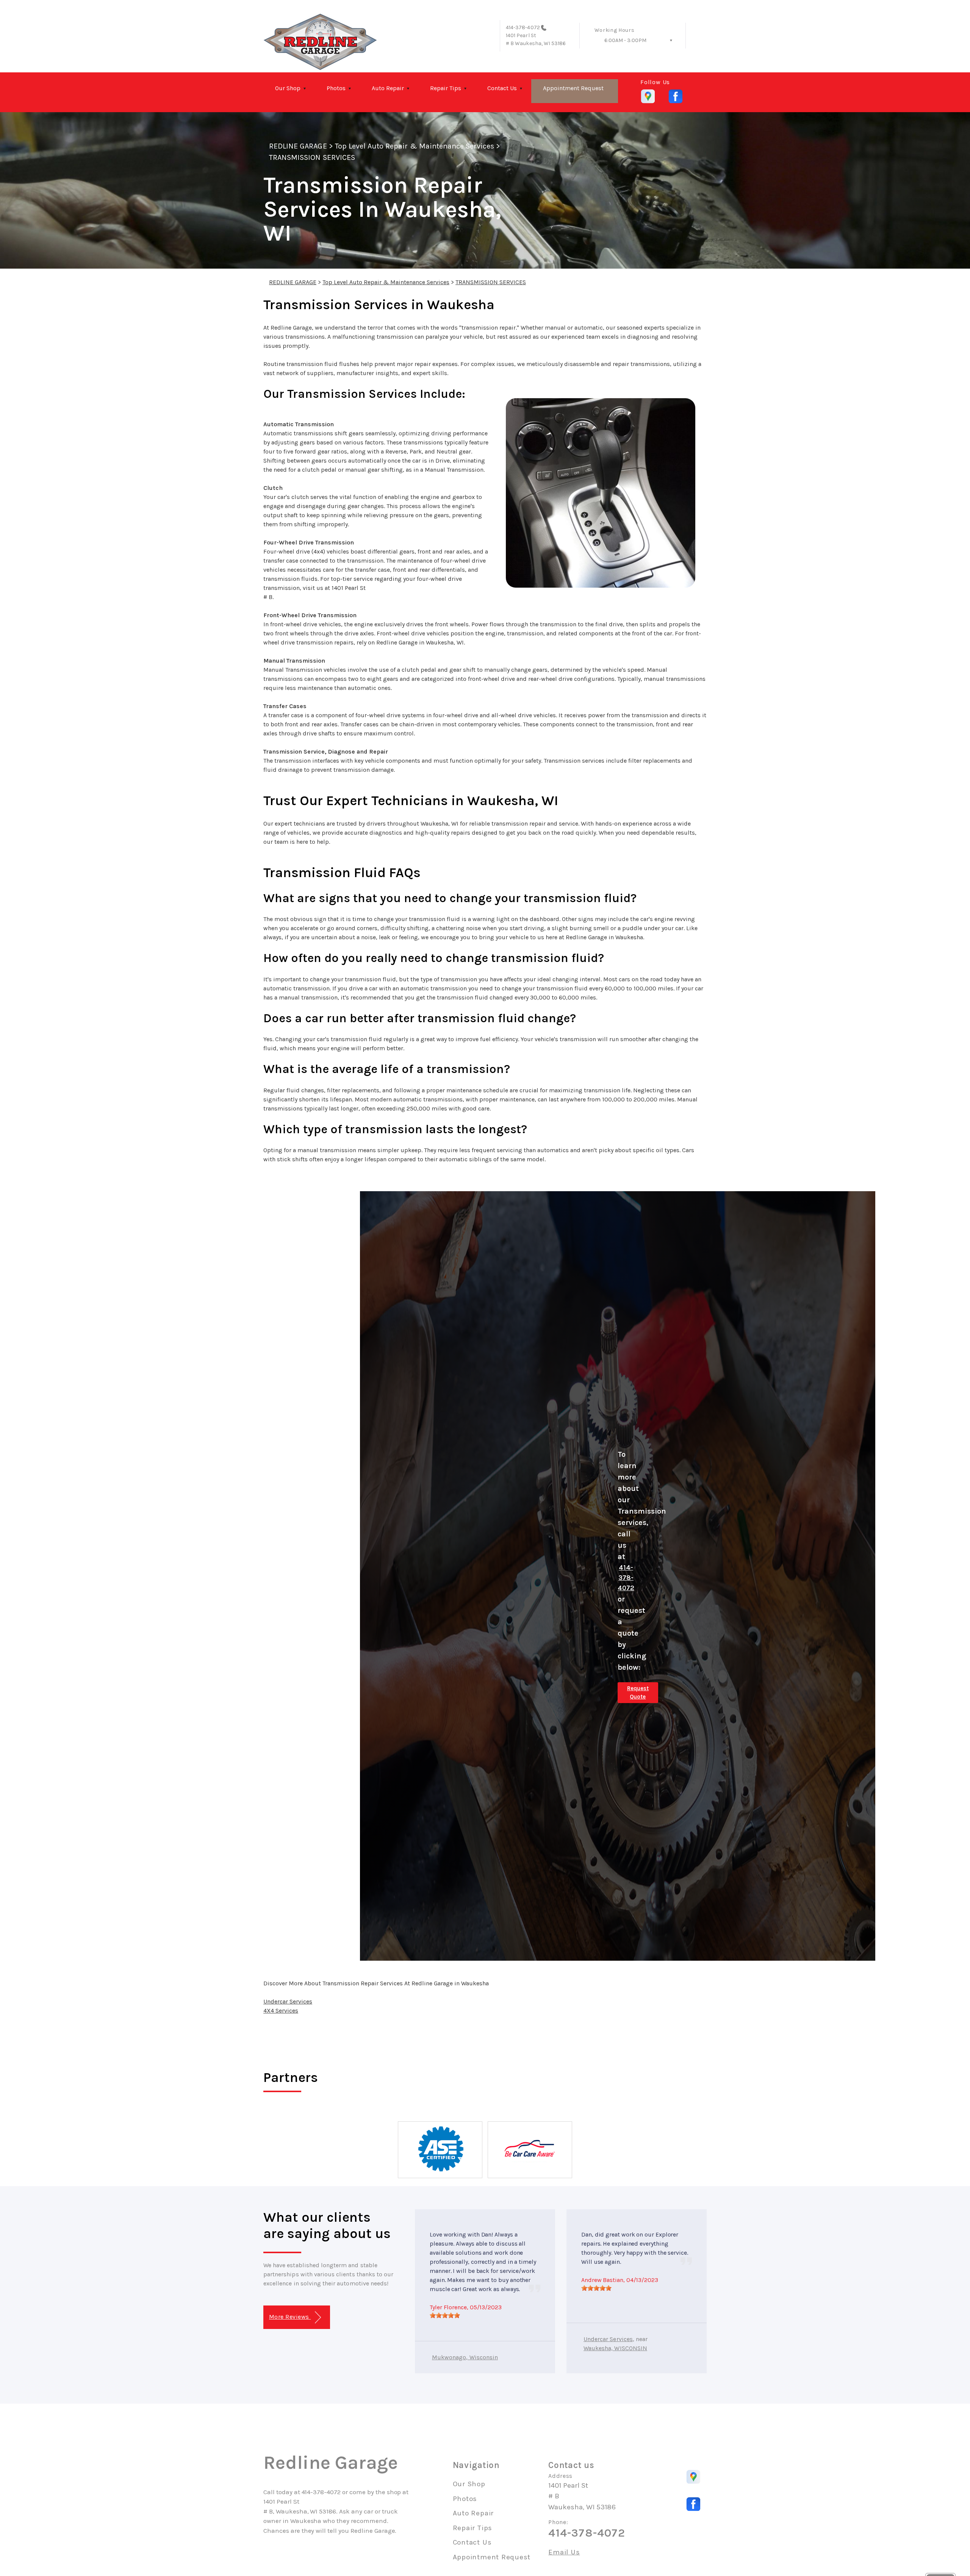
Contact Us (502, 88)
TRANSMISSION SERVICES (312, 157)
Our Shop (288, 88)
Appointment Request (573, 88)
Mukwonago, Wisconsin (465, 2357)
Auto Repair (388, 88)
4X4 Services (281, 2011)
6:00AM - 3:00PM (625, 40)
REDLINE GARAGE (298, 146)
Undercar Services (288, 2001)
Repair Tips (446, 88)
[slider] (445, 2315)
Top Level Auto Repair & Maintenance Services (415, 146)
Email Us (564, 2552)
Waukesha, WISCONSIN (615, 2348)
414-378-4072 (523, 27)
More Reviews (290, 2317)
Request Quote (638, 1693)
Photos (336, 88)
